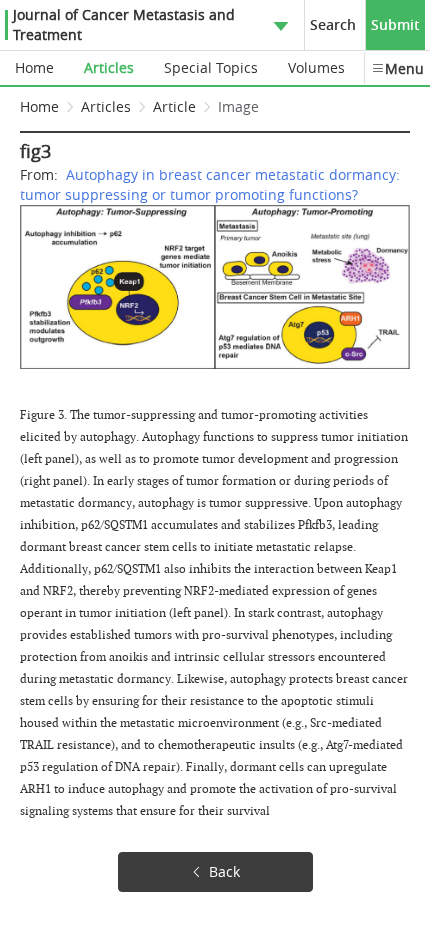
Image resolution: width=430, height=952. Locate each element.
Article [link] (174, 106)
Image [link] (238, 106)
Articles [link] (106, 106)
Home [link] (39, 106)
